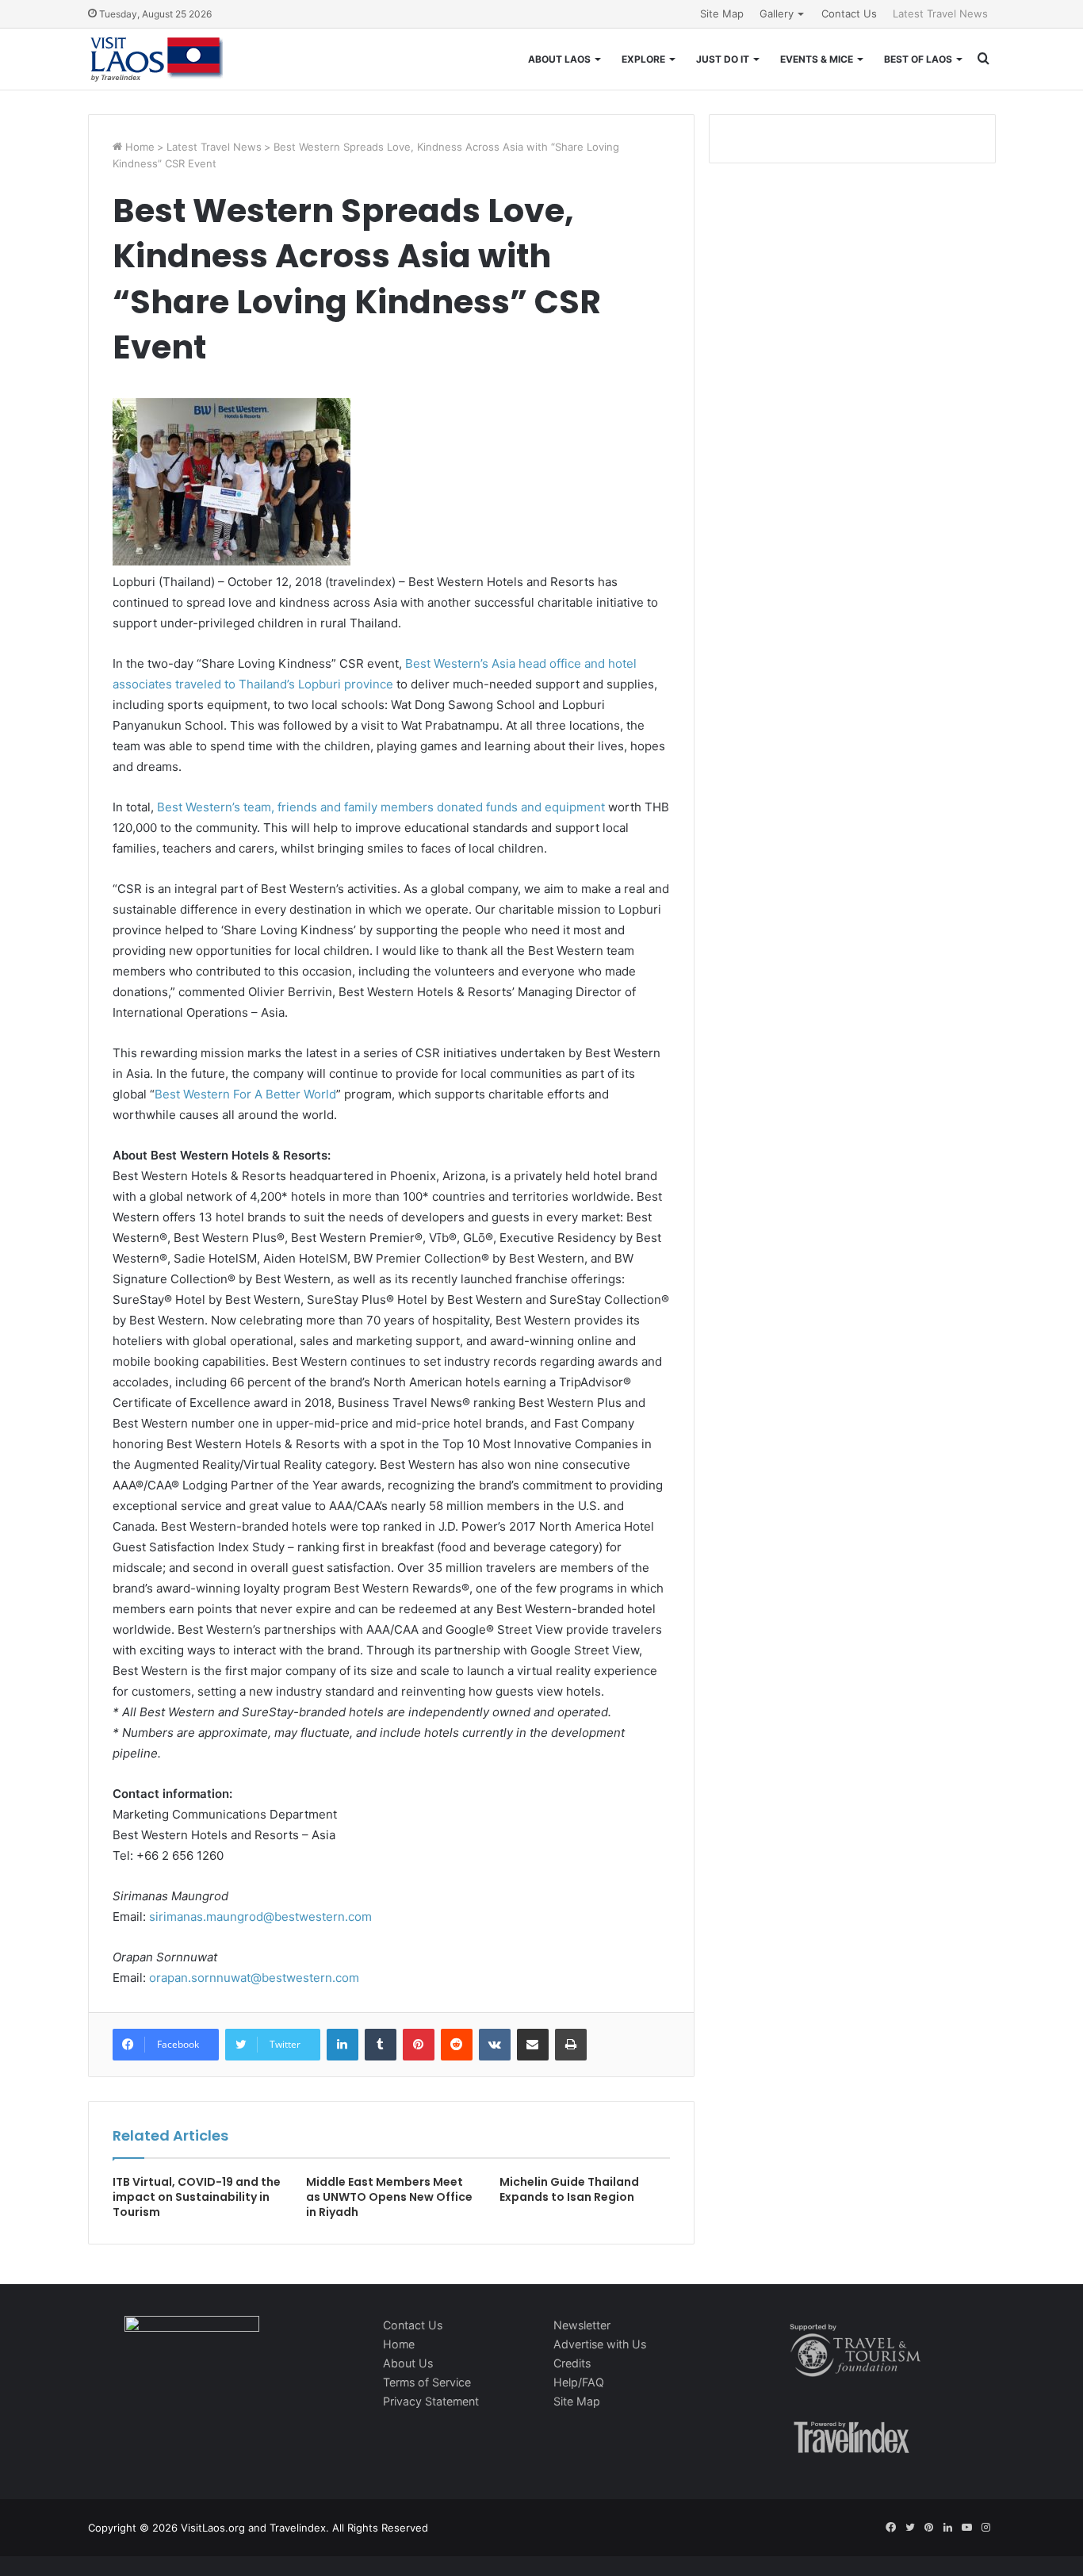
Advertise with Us (600, 2344)
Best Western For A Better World (245, 1094)
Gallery (777, 13)
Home (138, 147)
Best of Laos (918, 59)
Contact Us (849, 13)
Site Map (722, 13)
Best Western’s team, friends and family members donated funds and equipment (381, 807)
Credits (572, 2363)
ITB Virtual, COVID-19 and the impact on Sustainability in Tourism (197, 2197)
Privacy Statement (431, 2401)
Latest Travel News (940, 13)
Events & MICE (817, 59)
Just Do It (723, 59)
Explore (643, 59)
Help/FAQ (579, 2382)
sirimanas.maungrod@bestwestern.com (260, 1917)
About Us (408, 2363)
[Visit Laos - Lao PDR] (155, 59)
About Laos (559, 59)
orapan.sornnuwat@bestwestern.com (254, 1978)
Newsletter (582, 2325)
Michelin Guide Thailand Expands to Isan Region (569, 2189)
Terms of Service (427, 2382)
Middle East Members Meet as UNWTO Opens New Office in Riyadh (389, 2197)
